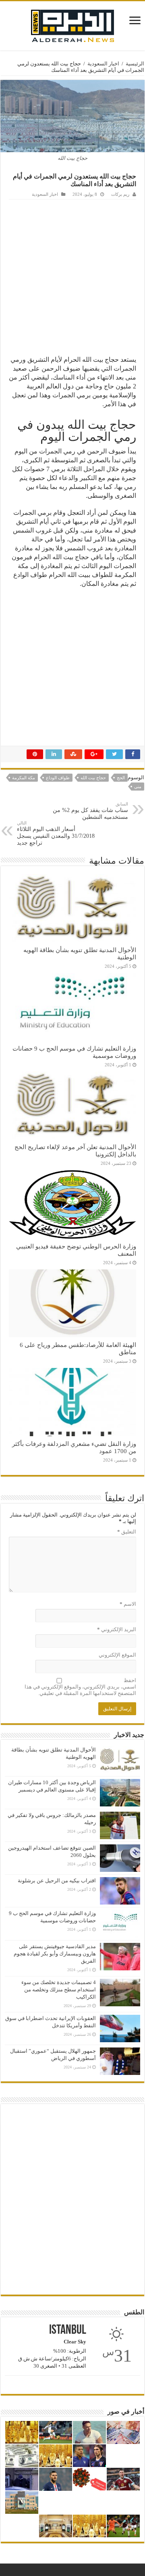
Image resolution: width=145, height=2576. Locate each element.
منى (138, 787)
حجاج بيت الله (93, 778)
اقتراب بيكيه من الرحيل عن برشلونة (57, 1881)
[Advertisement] (72, 276)
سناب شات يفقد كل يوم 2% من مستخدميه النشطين (90, 811)
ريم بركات (120, 194)
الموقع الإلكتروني (117, 1655)
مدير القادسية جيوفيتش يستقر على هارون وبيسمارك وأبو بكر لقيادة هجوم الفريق (55, 1954)
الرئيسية (135, 64)
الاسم (128, 1604)
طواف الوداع (58, 778)
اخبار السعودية (103, 64)
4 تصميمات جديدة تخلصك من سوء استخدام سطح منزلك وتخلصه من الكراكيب (59, 1990)
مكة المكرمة (24, 778)
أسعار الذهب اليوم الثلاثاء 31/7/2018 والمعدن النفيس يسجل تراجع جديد (56, 833)
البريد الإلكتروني (117, 1629)
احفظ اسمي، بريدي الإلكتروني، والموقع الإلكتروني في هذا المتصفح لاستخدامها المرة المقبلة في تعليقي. (80, 1687)
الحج (121, 778)
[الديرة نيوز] (72, 24)
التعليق (127, 1532)
